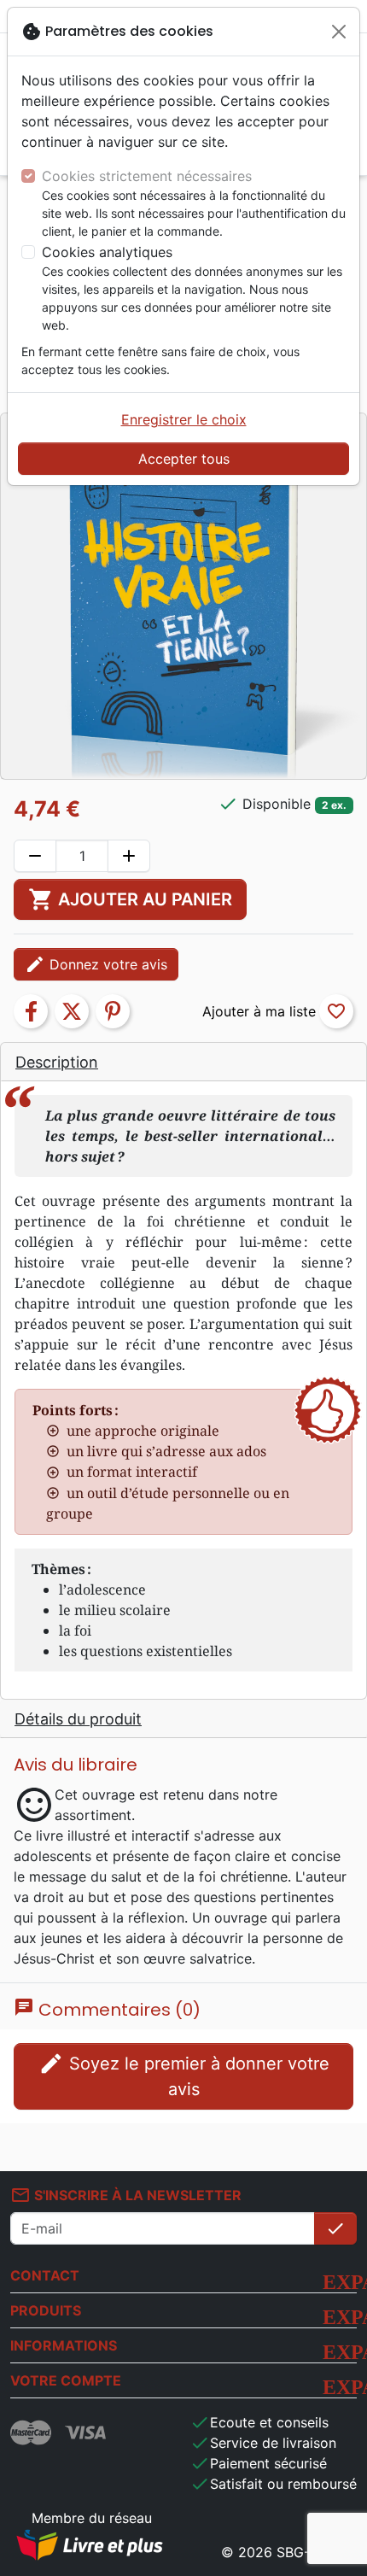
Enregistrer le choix (184, 419)
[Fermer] (339, 32)
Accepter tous (184, 459)
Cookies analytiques (107, 252)
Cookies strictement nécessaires (147, 176)
